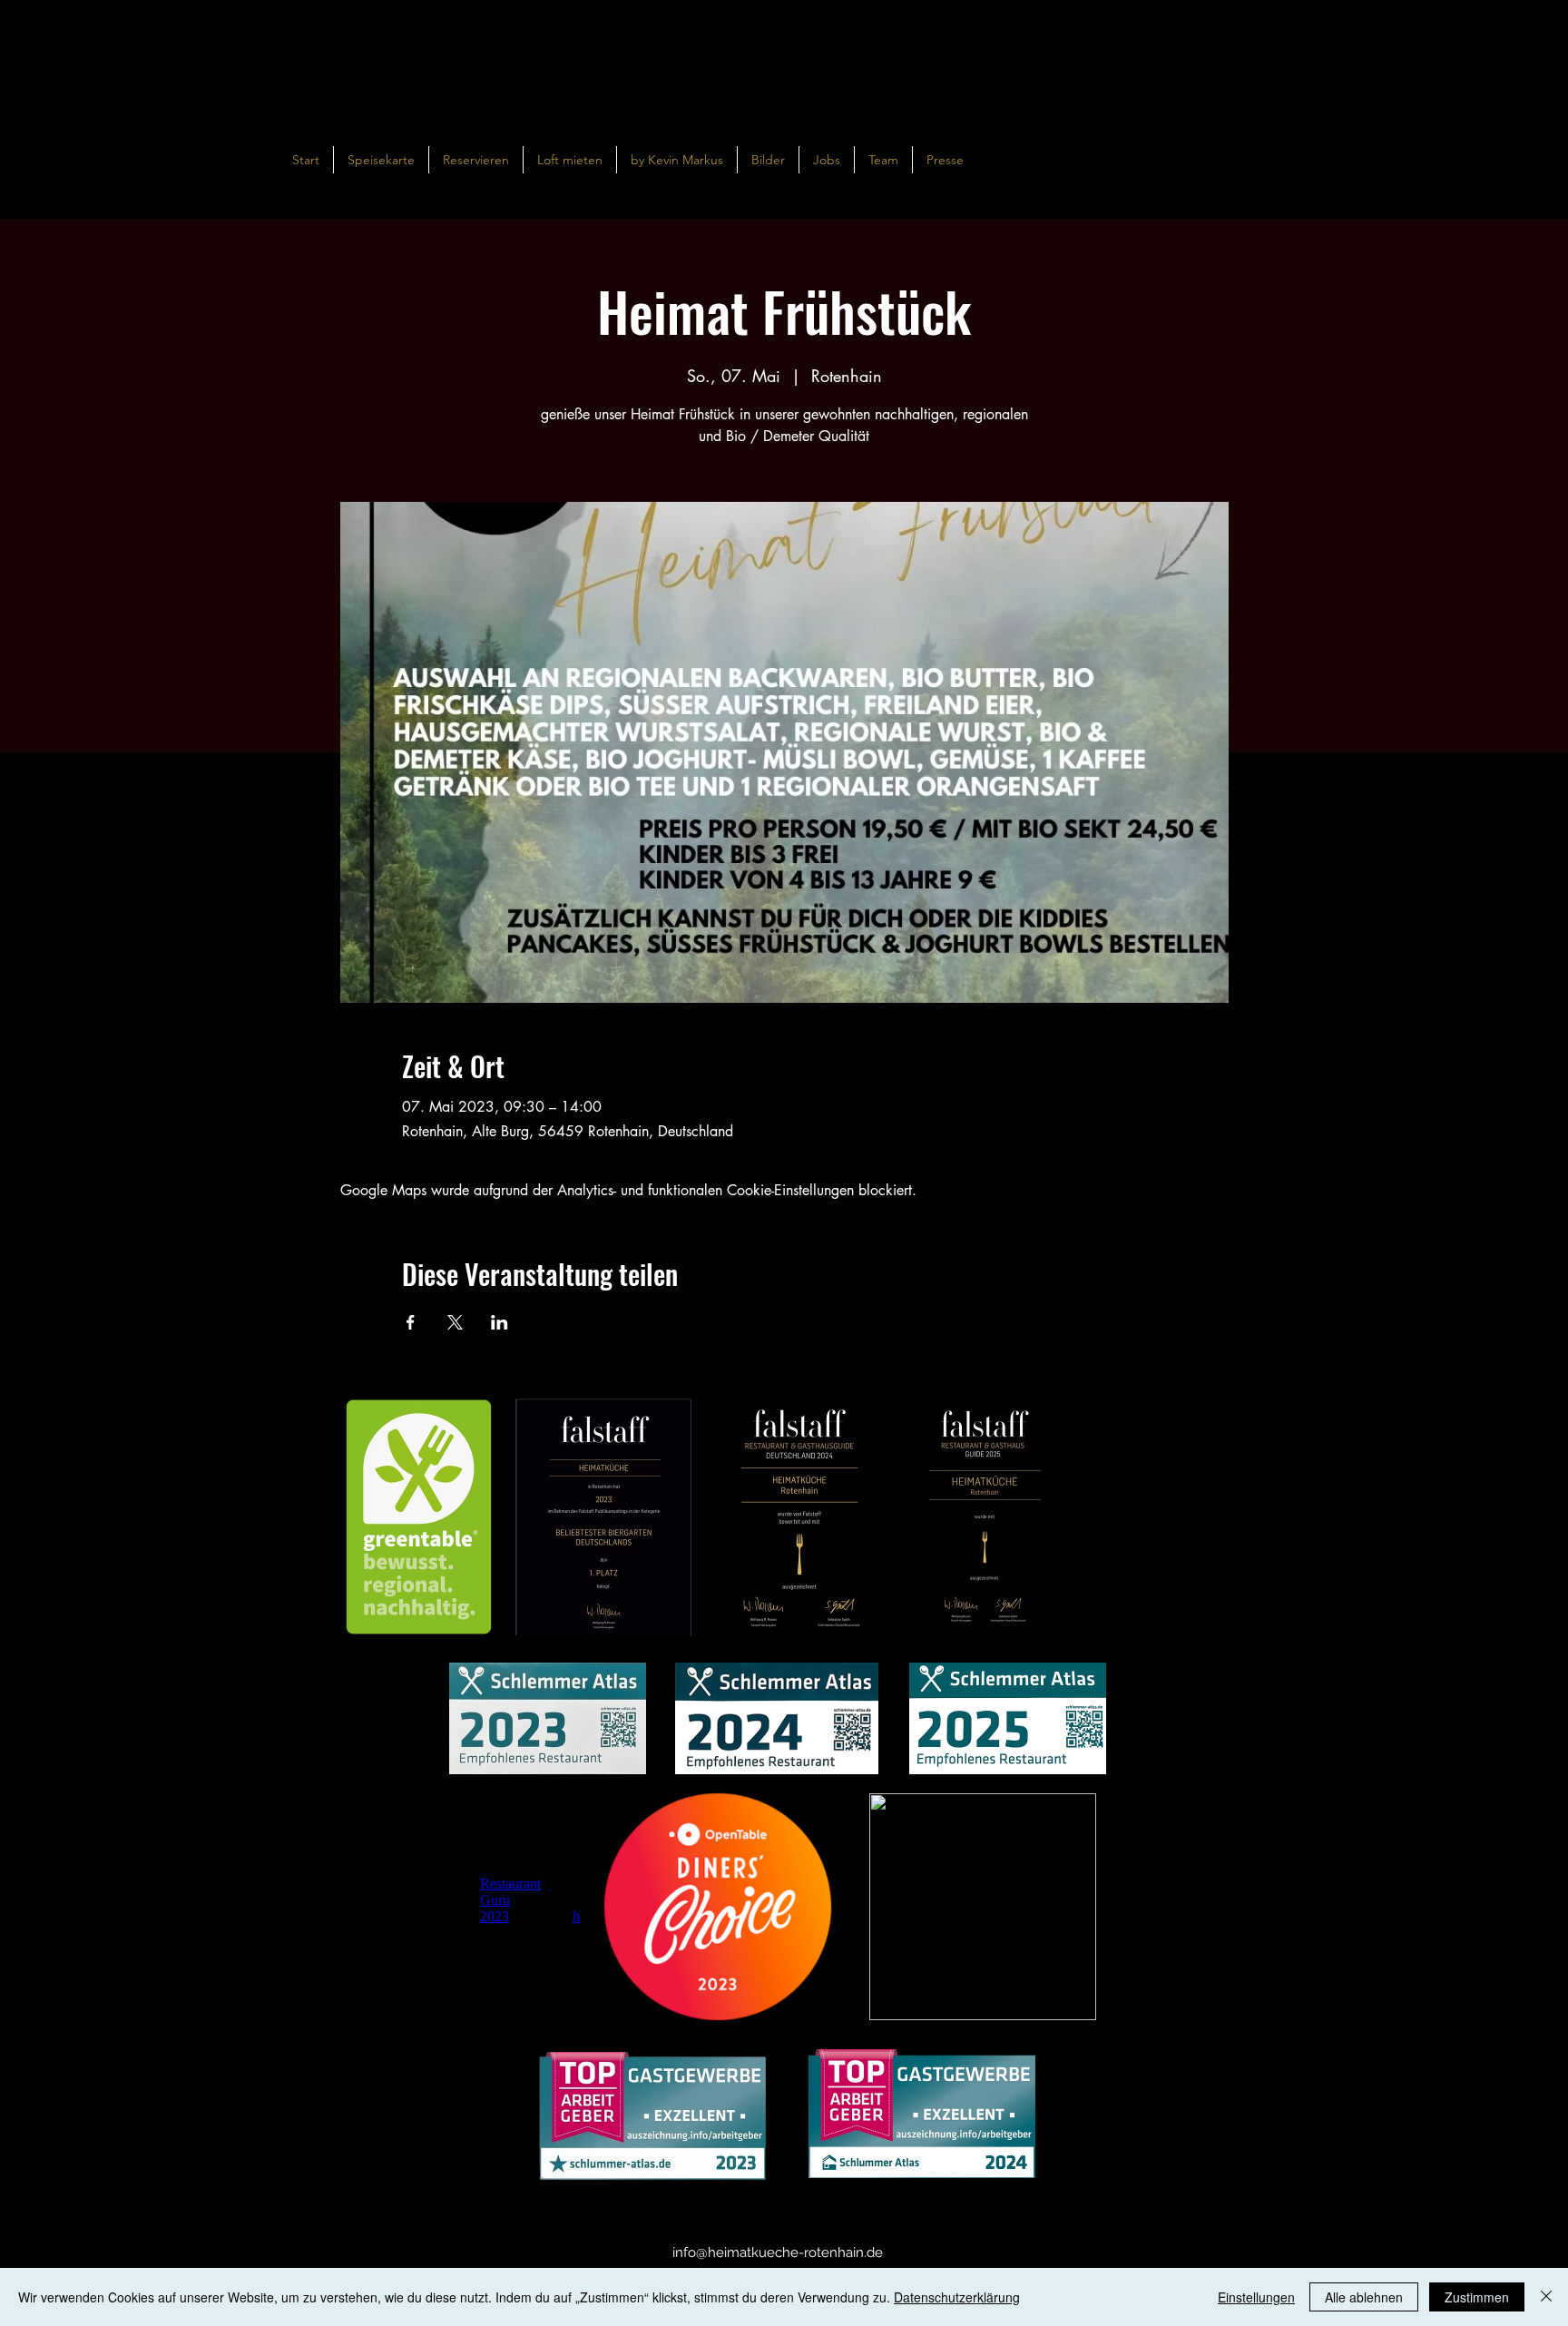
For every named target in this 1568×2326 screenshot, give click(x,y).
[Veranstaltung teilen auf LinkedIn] (500, 1322)
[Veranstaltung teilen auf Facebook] (411, 1322)
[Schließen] (1546, 2297)
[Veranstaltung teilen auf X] (455, 1322)
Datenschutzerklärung (957, 2297)
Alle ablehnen (1364, 2297)
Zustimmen (1477, 2297)
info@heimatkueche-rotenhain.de (778, 2252)
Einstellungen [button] (1256, 2297)
